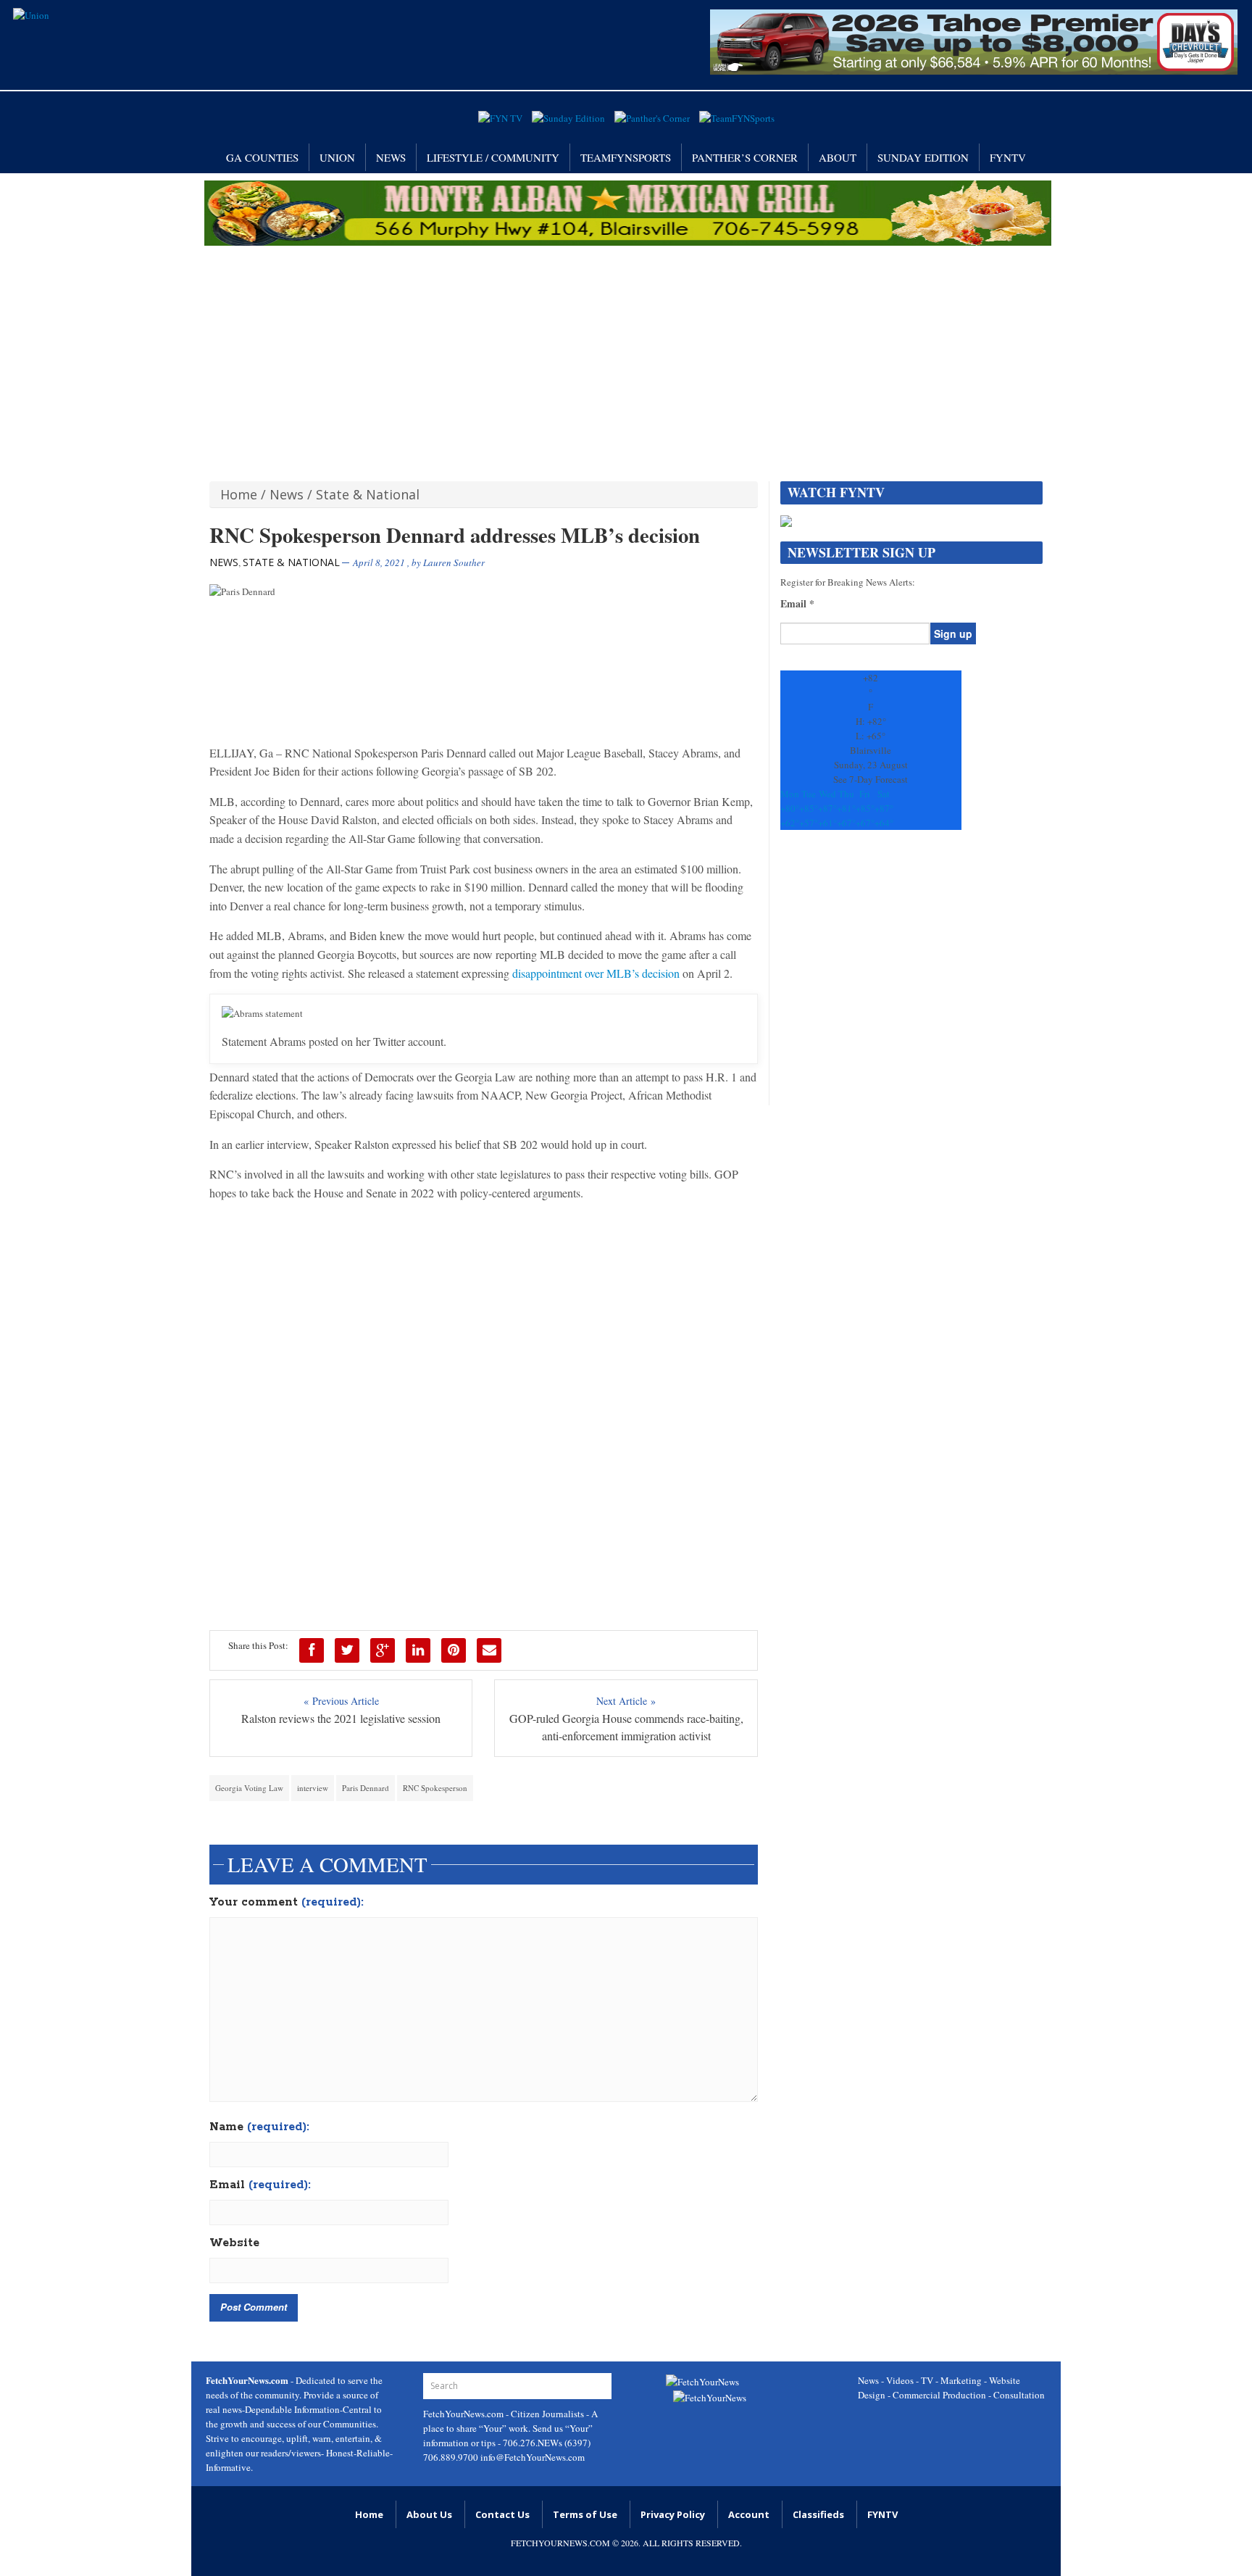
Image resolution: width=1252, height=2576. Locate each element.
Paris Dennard (366, 1788)
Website (234, 2243)
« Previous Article (341, 1701)
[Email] (489, 1650)
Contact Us (502, 2514)
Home (239, 494)
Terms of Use (585, 2514)
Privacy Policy (673, 2514)
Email (260, 2185)
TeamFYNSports (626, 157)
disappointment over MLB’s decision (596, 973)
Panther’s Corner (745, 157)
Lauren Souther (454, 562)
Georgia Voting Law (249, 1788)
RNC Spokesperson (435, 1788)
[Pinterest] (454, 1650)
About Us (429, 2514)
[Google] (383, 1650)
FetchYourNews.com (464, 2414)
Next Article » (626, 1701)
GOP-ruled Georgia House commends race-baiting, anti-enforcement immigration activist (626, 1727)
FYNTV (1008, 157)
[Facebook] (312, 1650)
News (391, 157)
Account (749, 2514)
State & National (368, 494)
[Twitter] (347, 1650)
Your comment (287, 1903)
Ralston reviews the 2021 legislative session (341, 1718)
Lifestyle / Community (493, 157)
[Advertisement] (626, 354)
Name (259, 2127)
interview (313, 1788)
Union (337, 157)
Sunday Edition (923, 157)
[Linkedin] (418, 1650)
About (838, 157)
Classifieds (818, 2514)
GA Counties (262, 157)
